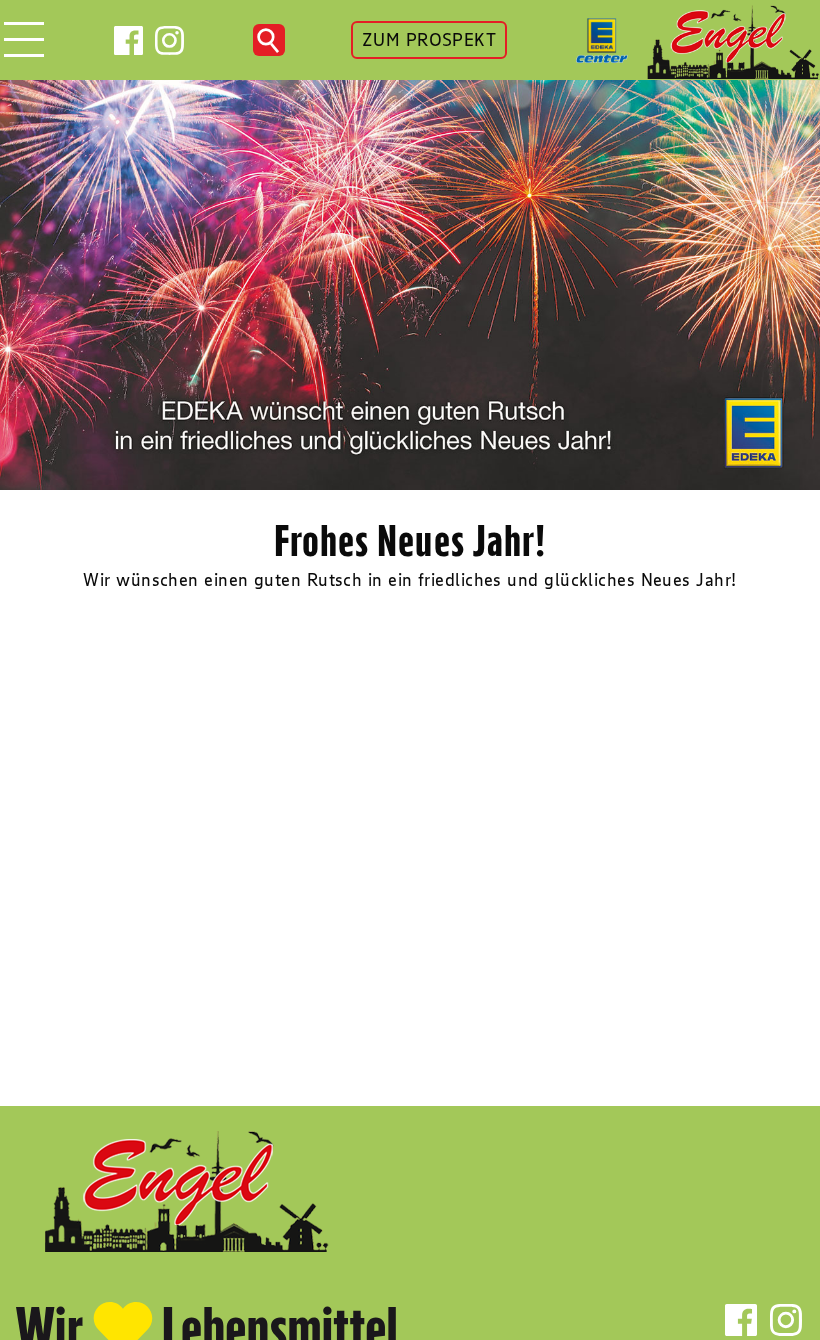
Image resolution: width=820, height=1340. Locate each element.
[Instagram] (169, 40)
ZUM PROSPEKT (429, 40)
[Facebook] (128, 40)
